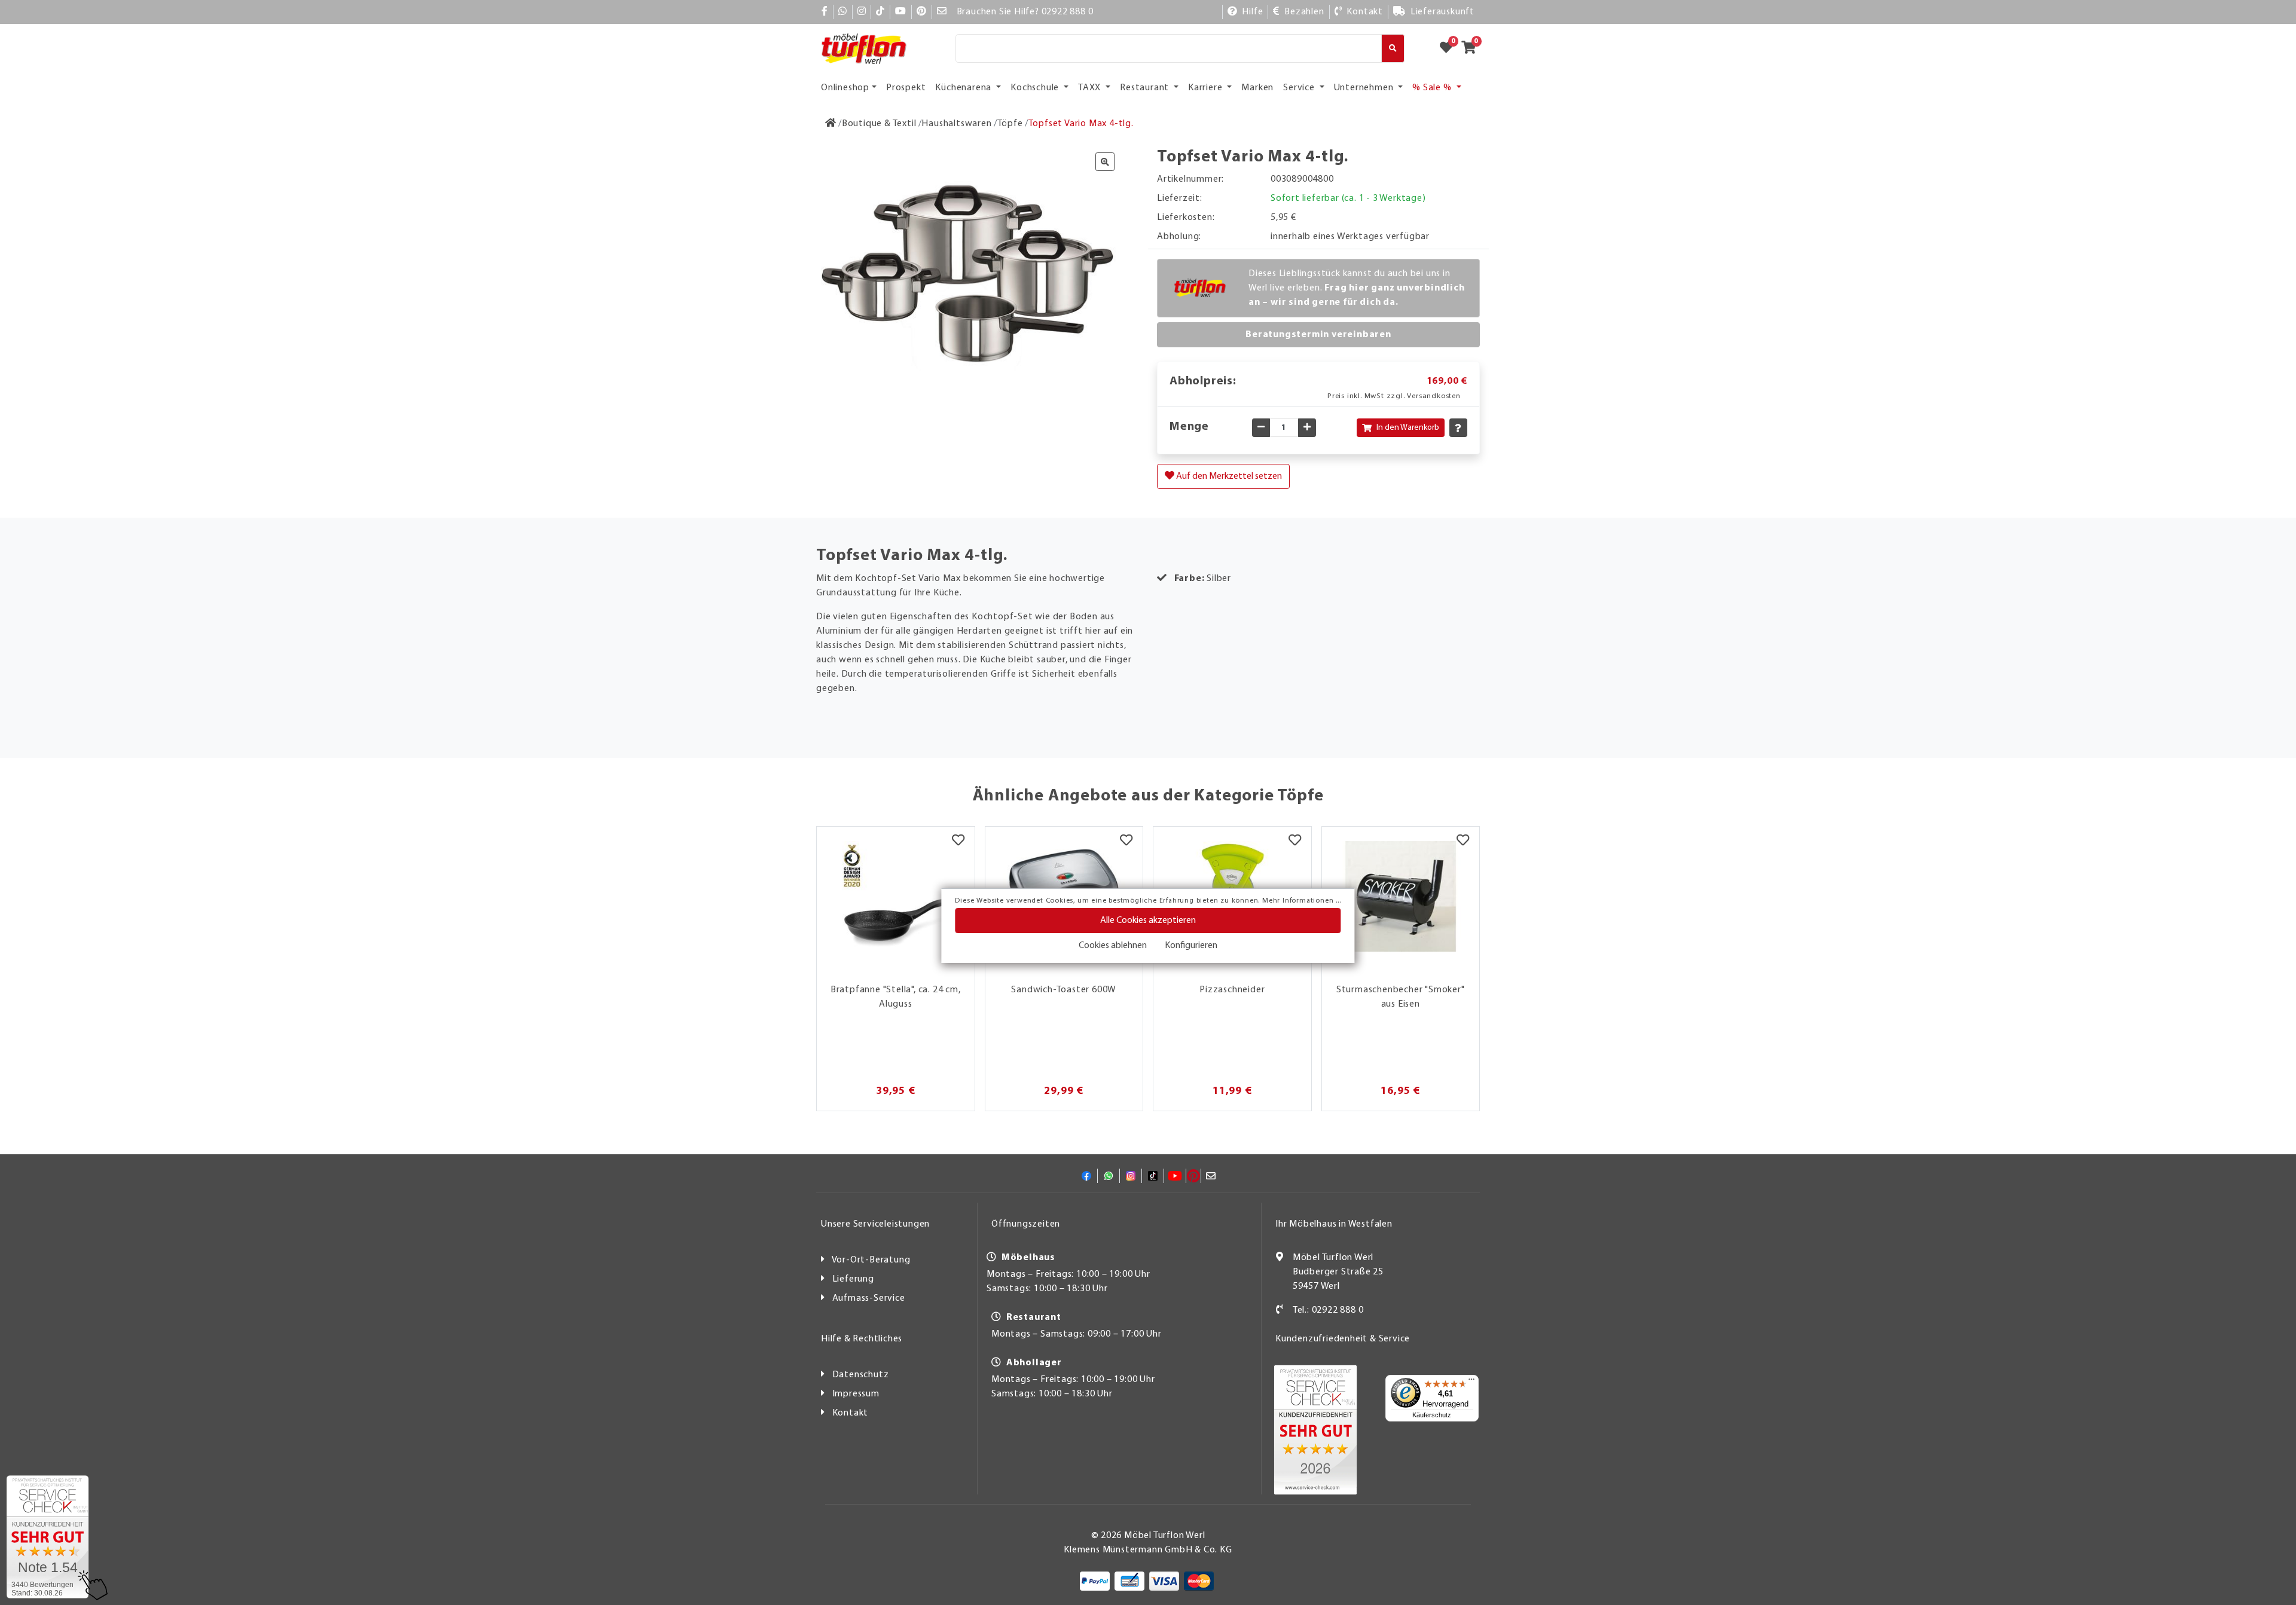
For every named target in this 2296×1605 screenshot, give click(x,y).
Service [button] (1300, 88)
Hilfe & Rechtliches (862, 1339)
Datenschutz (861, 1375)
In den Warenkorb (1408, 428)
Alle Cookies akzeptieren (1148, 921)
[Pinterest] (922, 12)
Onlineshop (845, 88)
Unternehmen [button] (1365, 88)
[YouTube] (901, 12)
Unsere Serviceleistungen (875, 1224)
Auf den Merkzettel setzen (1228, 476)
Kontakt (851, 1413)
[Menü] (1471, 1382)
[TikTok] (880, 12)
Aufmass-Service (869, 1298)
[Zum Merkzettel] (1450, 48)
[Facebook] (825, 12)
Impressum (856, 1394)
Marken (1257, 88)
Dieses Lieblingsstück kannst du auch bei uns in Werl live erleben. (1357, 288)
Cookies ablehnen (1113, 946)
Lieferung (853, 1279)
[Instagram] (862, 12)
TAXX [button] (1091, 88)
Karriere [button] (1206, 88)
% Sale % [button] (1433, 88)
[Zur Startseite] (831, 124)
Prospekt (906, 88)
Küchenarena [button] (964, 88)
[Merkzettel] (958, 842)
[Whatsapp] (843, 12)
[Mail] (942, 12)
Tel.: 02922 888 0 (1328, 1310)
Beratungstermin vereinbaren (1318, 335)
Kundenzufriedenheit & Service (1343, 1339)
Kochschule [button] (1036, 88)
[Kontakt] (1280, 1310)
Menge (1189, 427)
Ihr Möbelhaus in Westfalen (1334, 1224)
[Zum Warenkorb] (1472, 48)
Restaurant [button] (1146, 88)
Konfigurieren (1191, 946)
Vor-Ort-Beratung (871, 1260)
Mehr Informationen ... (1302, 901)
